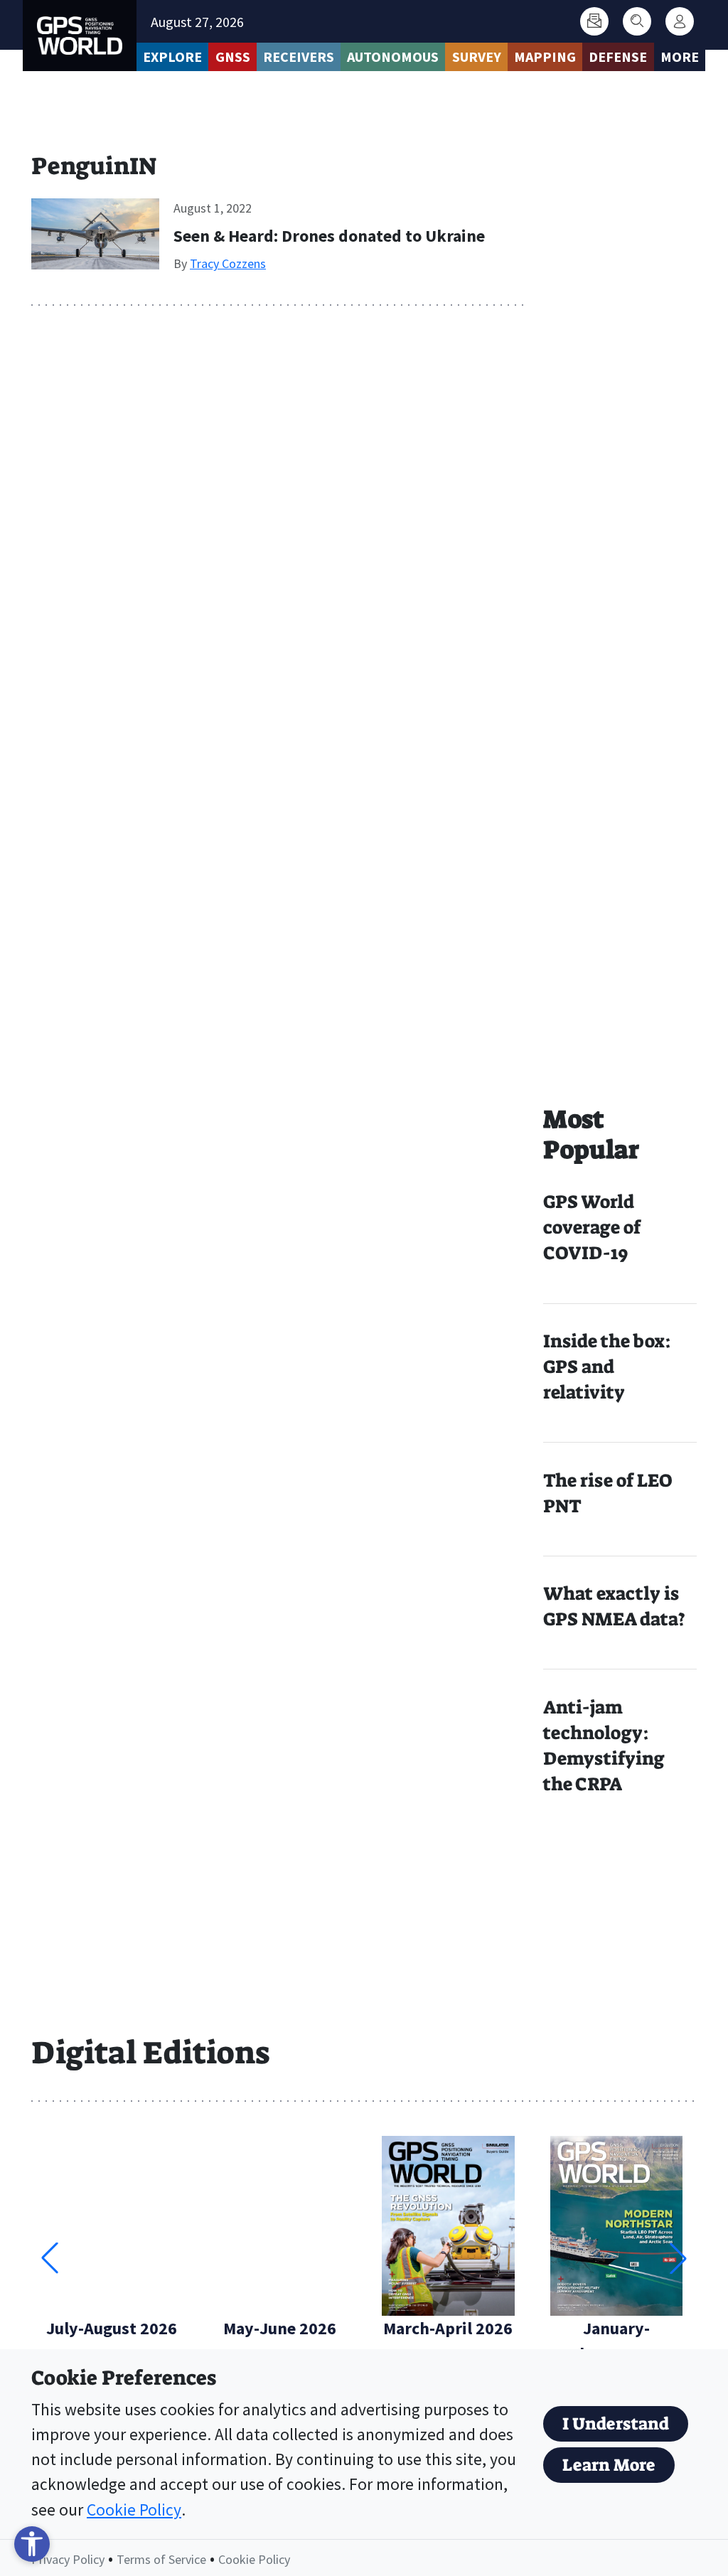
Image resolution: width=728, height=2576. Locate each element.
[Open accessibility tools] (32, 2544)
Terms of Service (161, 2559)
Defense (618, 57)
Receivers (299, 57)
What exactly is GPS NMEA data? (614, 1607)
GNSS (233, 57)
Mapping (545, 57)
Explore (172, 57)
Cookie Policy (134, 2510)
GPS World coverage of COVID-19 (592, 1228)
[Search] (637, 21)
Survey (477, 57)
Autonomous (393, 57)
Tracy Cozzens (228, 263)
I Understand (616, 2424)
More (680, 57)
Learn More (609, 2465)
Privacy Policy (68, 2559)
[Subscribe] (594, 21)
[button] (678, 2258)
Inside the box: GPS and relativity (607, 1367)
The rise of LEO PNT (607, 1493)
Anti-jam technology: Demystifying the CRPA (604, 1746)
